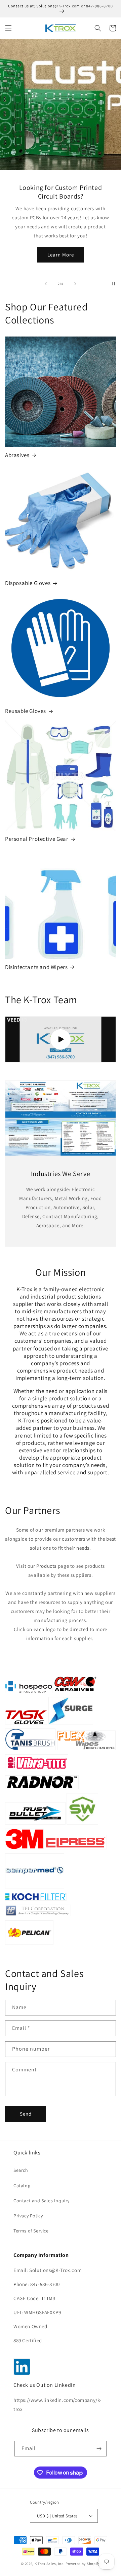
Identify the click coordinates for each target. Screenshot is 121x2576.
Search (21, 2170)
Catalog (22, 2186)
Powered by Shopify (83, 2564)
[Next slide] (75, 284)
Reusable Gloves (26, 711)
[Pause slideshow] (114, 284)
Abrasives (17, 455)
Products (47, 1566)
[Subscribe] (99, 2449)
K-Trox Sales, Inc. (50, 2564)
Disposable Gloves (28, 583)
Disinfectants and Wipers (36, 967)
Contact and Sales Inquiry (42, 2201)
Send (26, 2114)
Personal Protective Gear (37, 839)
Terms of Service (31, 2231)
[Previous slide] (46, 284)
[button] (8, 28)
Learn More (61, 255)
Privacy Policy (28, 2216)
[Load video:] (61, 1040)
